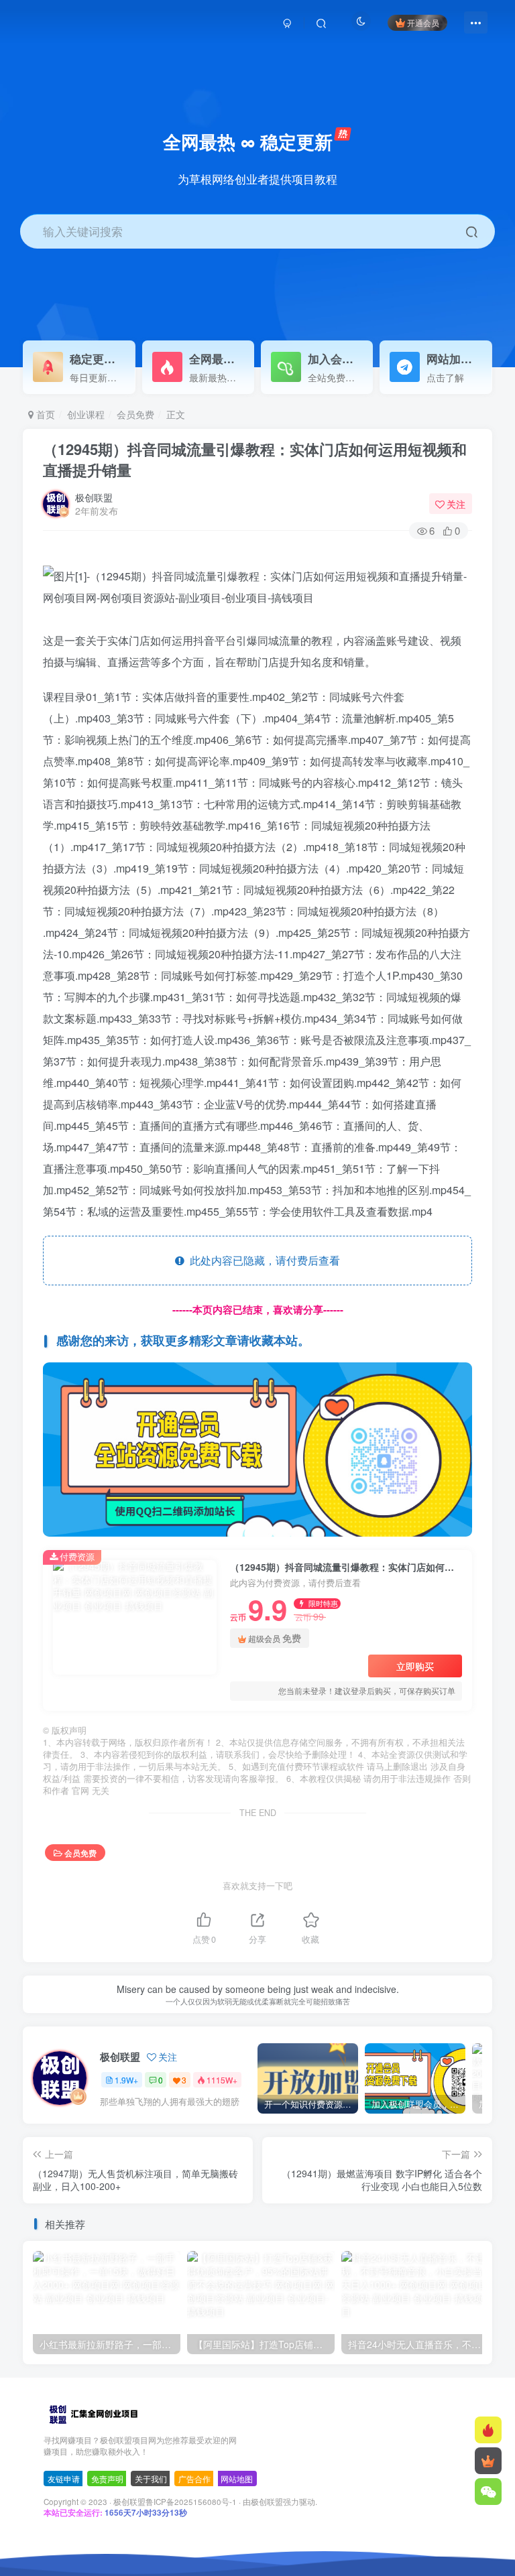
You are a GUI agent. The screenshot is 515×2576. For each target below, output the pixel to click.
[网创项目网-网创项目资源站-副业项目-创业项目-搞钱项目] (93, 2413)
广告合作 (194, 2478)
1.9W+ (126, 2080)
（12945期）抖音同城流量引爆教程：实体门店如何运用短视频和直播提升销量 (255, 459)
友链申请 (64, 2478)
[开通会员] (488, 2461)
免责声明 (107, 2478)
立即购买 (415, 1666)
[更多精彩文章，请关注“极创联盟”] (257, 1448)
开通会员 (423, 22)
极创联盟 (94, 497)
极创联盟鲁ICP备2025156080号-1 (175, 2502)
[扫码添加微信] (488, 2492)
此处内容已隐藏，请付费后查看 (262, 1260)
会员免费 (135, 414)
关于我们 (151, 2478)
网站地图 (237, 2478)
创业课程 (86, 414)
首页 (44, 414)
